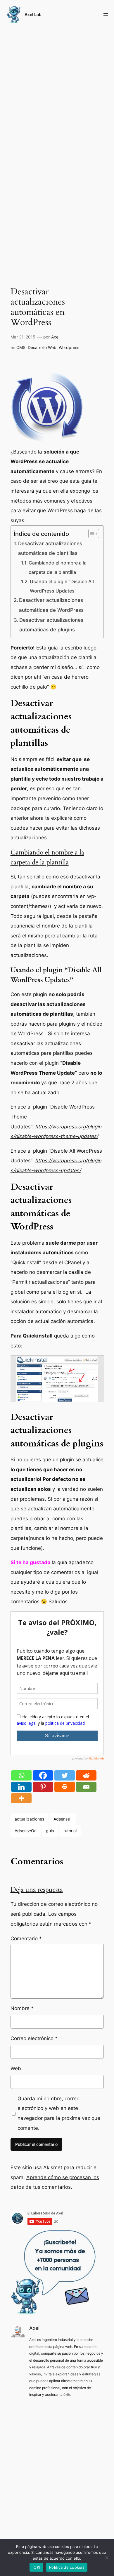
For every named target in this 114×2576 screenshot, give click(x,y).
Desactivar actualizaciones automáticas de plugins (51, 625)
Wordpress (69, 347)
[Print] (65, 1787)
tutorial (70, 1831)
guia (50, 1831)
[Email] (86, 1787)
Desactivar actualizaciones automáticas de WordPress (51, 605)
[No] (107, 2558)
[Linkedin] (21, 1787)
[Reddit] (86, 1775)
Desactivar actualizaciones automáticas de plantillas (50, 548)
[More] (21, 1798)
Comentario (26, 1938)
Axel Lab (33, 14)
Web (16, 2068)
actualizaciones (29, 1819)
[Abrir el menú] (106, 15)
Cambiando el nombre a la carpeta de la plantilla (58, 568)
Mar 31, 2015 (23, 337)
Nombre (22, 2008)
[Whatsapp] (21, 1775)
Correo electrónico (34, 2038)
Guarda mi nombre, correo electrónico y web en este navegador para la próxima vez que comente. (59, 2113)
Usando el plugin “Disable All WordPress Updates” (62, 586)
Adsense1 (63, 1819)
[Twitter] (65, 1775)
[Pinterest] (43, 1787)
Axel (55, 337)
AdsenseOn (26, 1831)
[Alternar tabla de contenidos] (91, 534)
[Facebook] (43, 1775)
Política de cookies (67, 2567)
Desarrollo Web (42, 347)
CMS (21, 347)
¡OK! (36, 2567)
